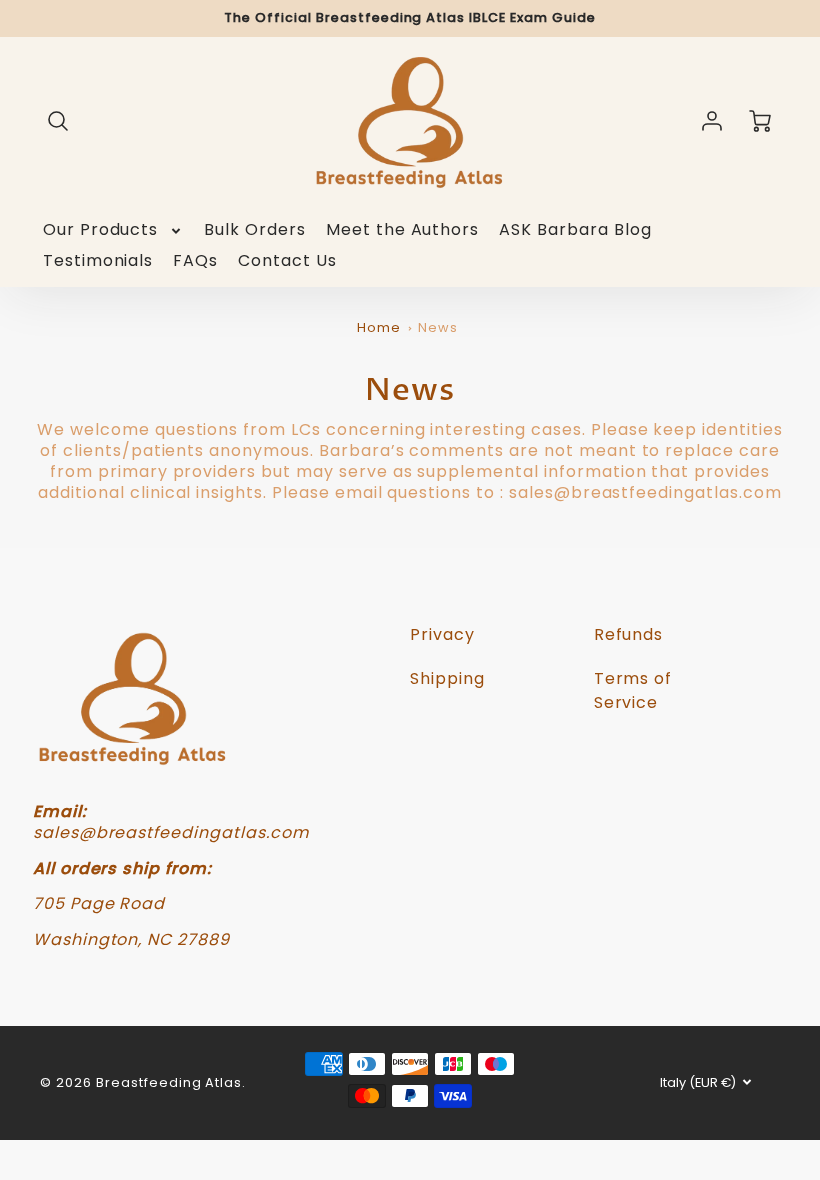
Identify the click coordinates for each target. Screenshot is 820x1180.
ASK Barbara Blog (575, 230)
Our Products (101, 230)
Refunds (629, 634)
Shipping (447, 678)
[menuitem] (114, 230)
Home (379, 327)
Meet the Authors (402, 230)
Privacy (442, 634)
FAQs (195, 261)
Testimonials (98, 261)
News (438, 327)
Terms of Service (633, 690)
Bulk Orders (255, 230)
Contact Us (287, 261)
